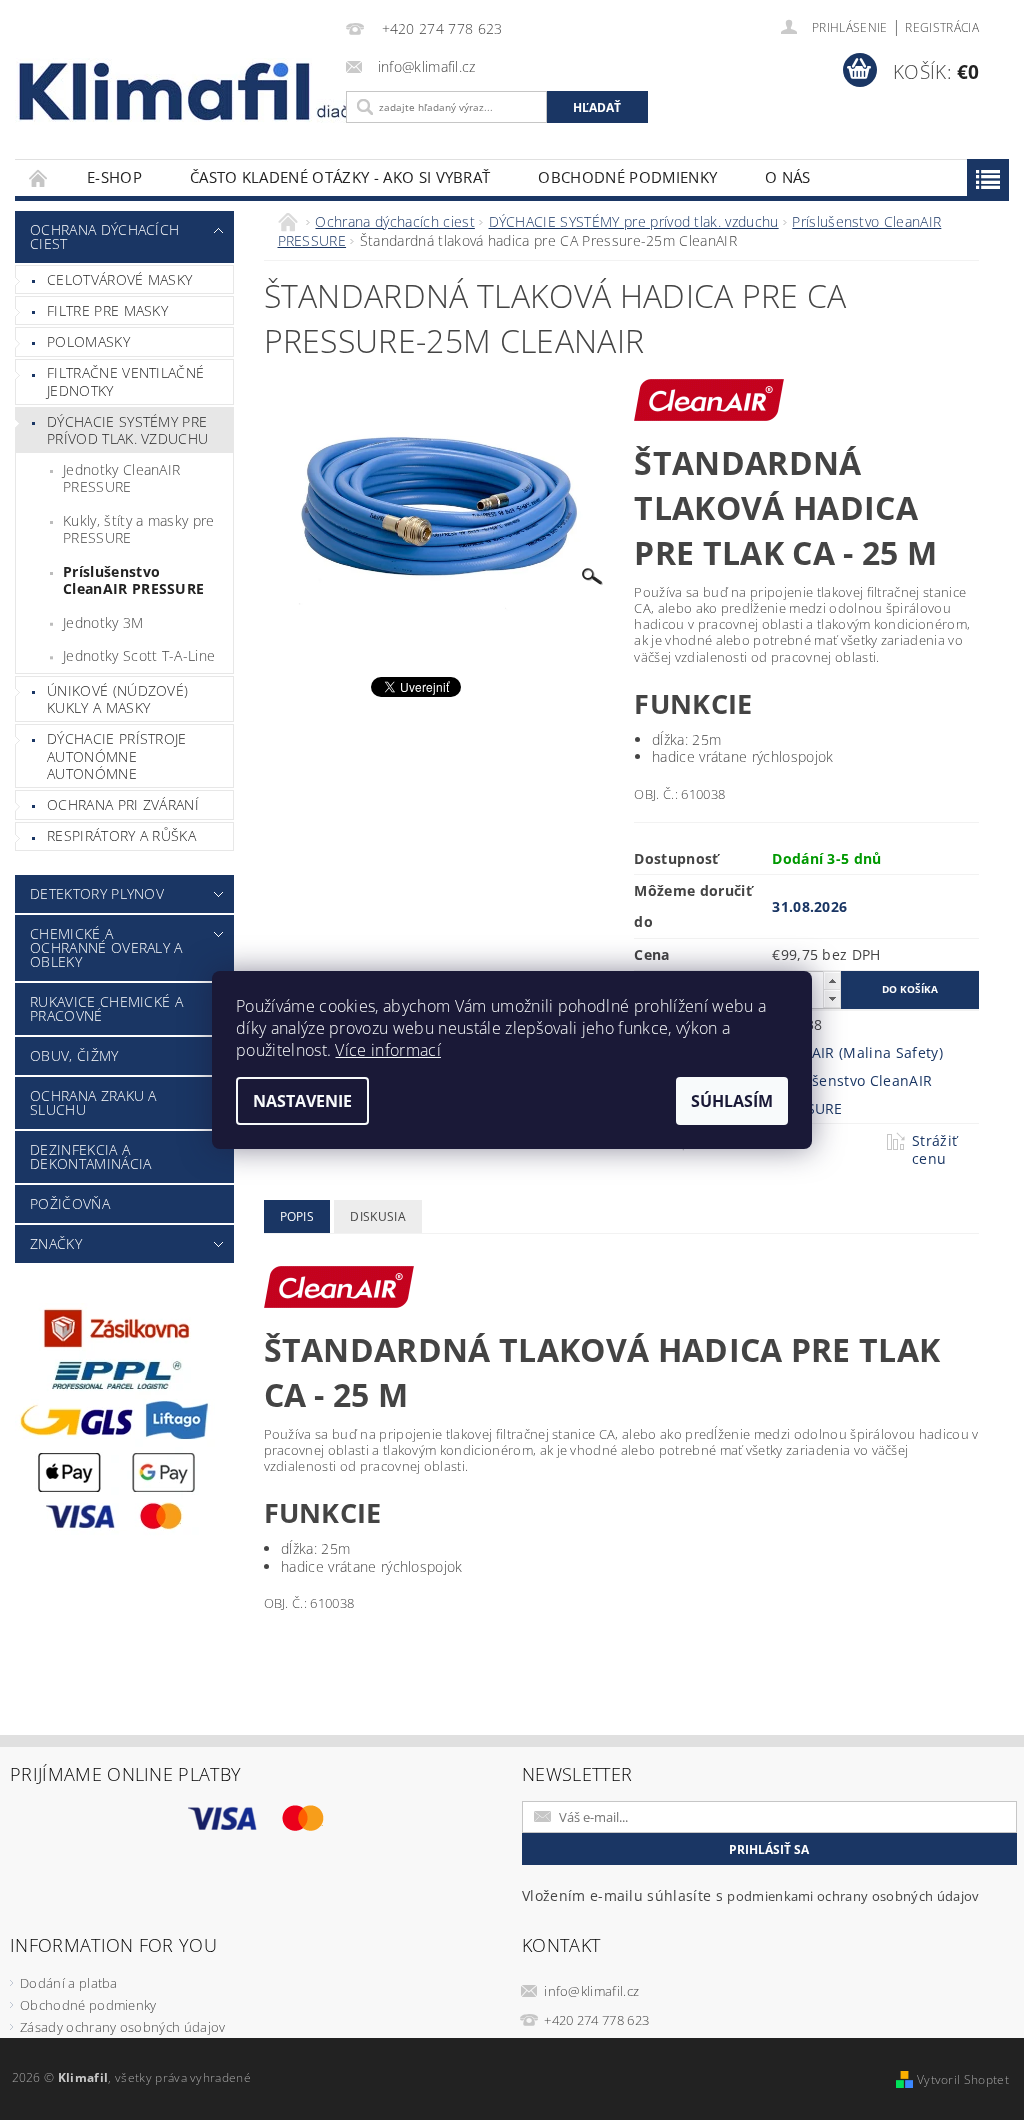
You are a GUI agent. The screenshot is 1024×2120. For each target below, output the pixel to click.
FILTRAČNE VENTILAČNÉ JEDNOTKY (125, 381)
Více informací (387, 1050)
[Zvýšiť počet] (832, 980)
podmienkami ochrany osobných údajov (853, 1896)
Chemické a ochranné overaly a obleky (106, 947)
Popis (297, 1216)
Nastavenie (302, 1101)
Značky (56, 1243)
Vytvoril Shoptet (963, 2079)
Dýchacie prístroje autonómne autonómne (117, 756)
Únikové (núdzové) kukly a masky (117, 699)
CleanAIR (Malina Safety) (857, 1052)
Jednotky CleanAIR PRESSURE (121, 478)
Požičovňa (70, 1203)
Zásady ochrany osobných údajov (123, 2027)
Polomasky (88, 341)
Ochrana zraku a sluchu (93, 1102)
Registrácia (942, 27)
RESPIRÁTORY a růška (121, 835)
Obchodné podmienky (627, 177)
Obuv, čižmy (74, 1055)
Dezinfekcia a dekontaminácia (90, 1156)
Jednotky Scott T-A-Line (139, 655)
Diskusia (378, 1216)
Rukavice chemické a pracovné (106, 1008)
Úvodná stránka (39, 177)
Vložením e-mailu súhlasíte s (750, 1895)
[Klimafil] (166, 91)
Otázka (718, 1141)
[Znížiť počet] (832, 998)
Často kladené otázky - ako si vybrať (340, 177)
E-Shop (114, 177)
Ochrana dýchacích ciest (104, 236)
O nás (788, 177)
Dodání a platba (69, 1983)
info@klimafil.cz (591, 1991)
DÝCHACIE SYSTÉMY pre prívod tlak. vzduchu (127, 430)
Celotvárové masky (119, 279)
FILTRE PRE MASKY (107, 310)
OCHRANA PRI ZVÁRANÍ (123, 804)
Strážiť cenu (934, 1150)
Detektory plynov (97, 893)
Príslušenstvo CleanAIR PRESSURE (133, 580)
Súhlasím (732, 1101)
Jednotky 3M (103, 622)
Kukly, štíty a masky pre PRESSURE (139, 529)
